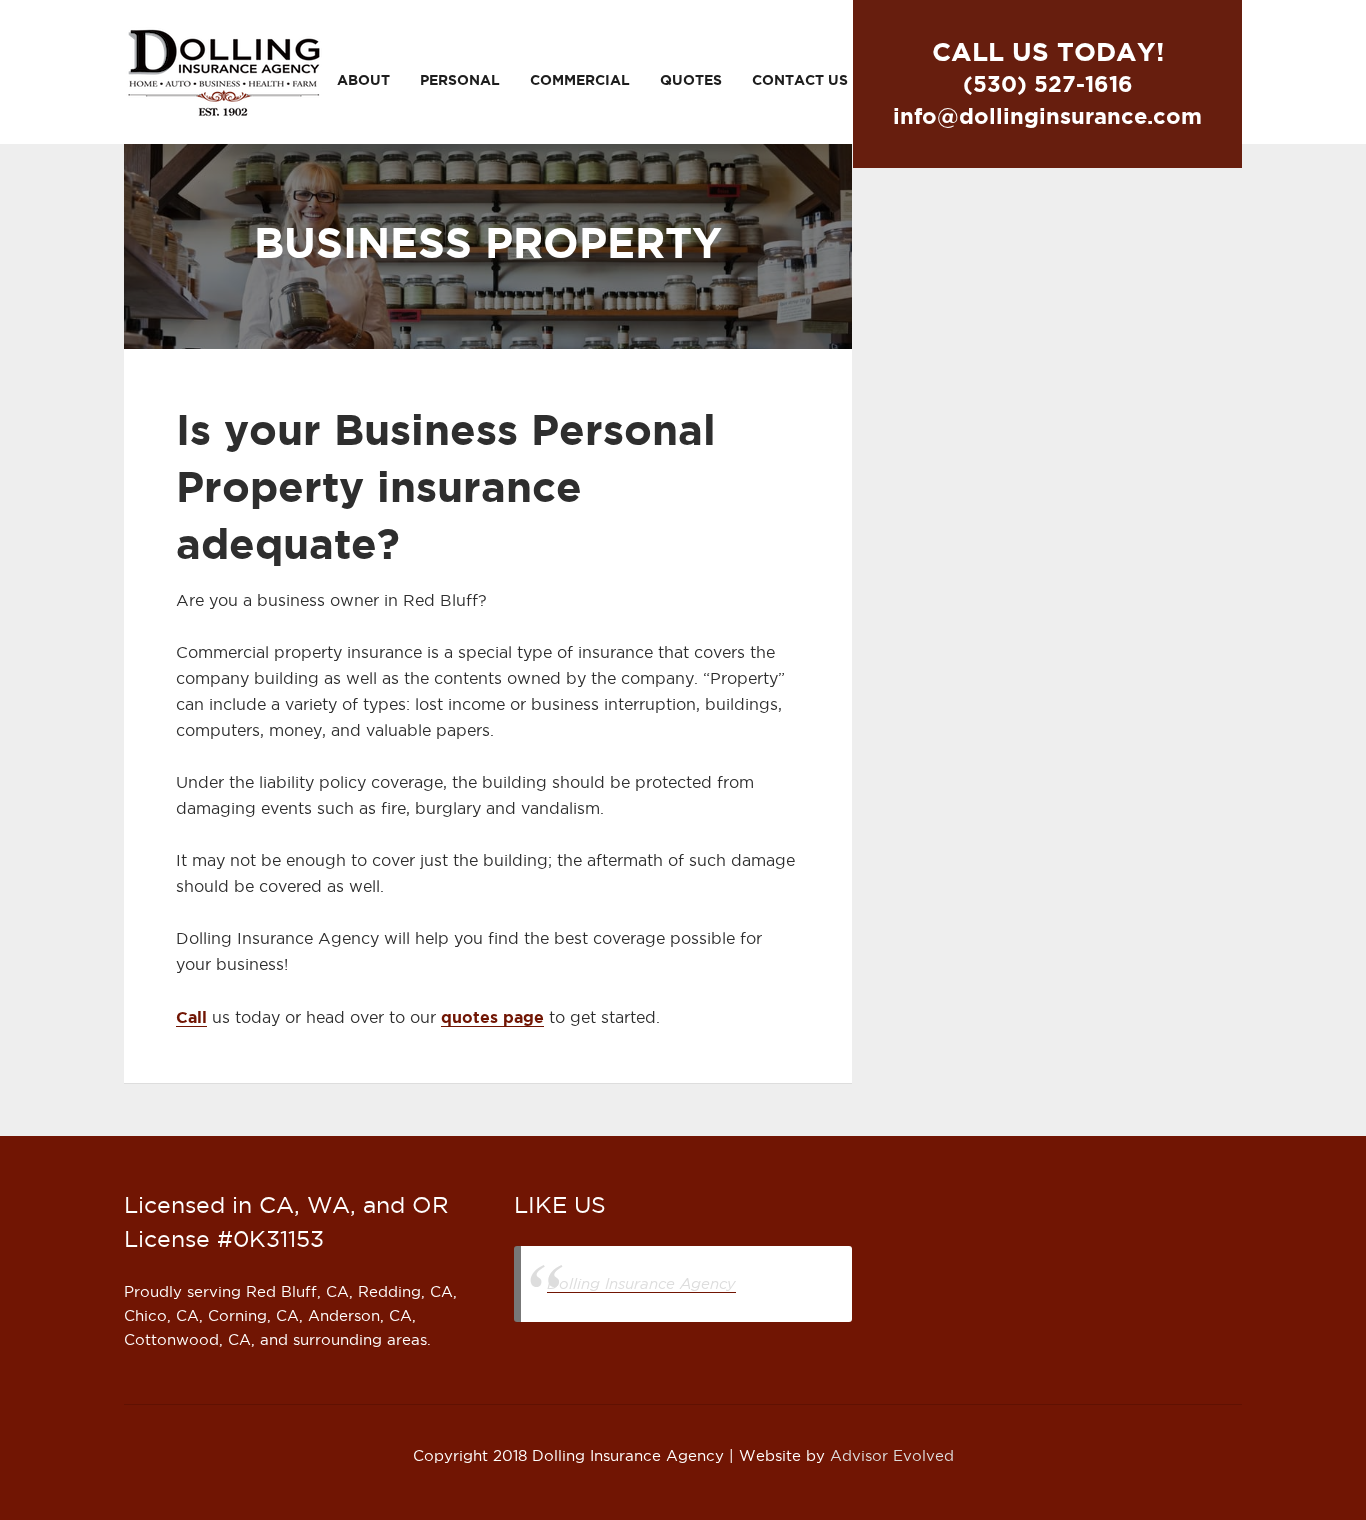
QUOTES (691, 80)
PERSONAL (460, 80)
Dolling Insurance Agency (641, 1283)
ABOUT (363, 80)
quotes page (492, 1017)
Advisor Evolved (892, 1456)
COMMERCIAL (580, 80)
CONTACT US (800, 80)
